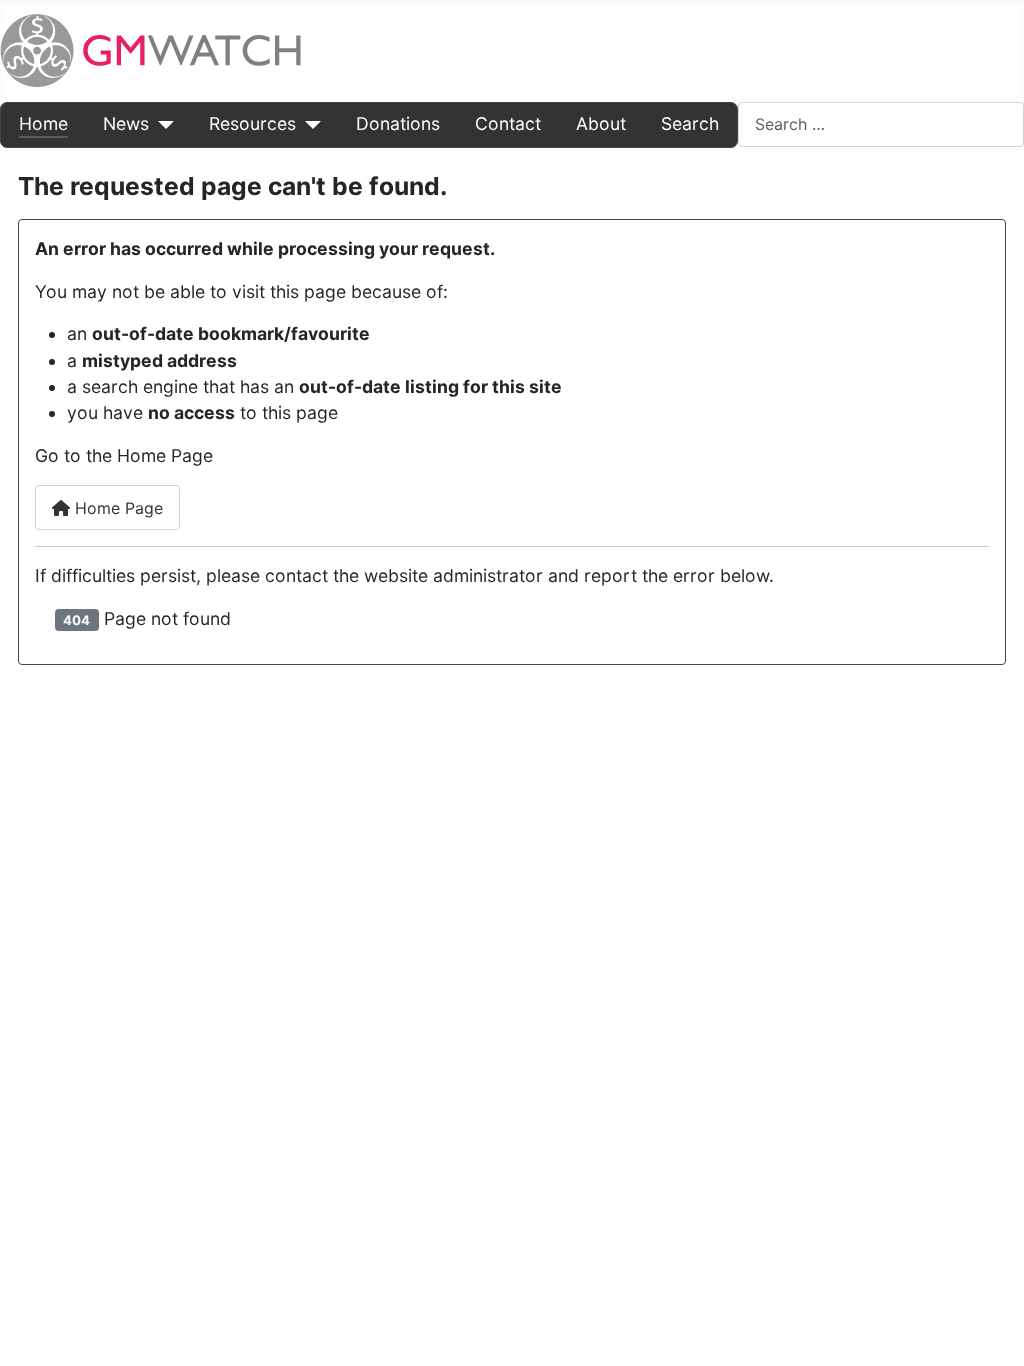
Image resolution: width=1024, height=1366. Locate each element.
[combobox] (881, 124)
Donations (398, 123)
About (601, 123)
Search (690, 123)
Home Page (116, 508)
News (126, 123)
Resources (252, 123)
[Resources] (308, 124)
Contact (508, 123)
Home (43, 123)
